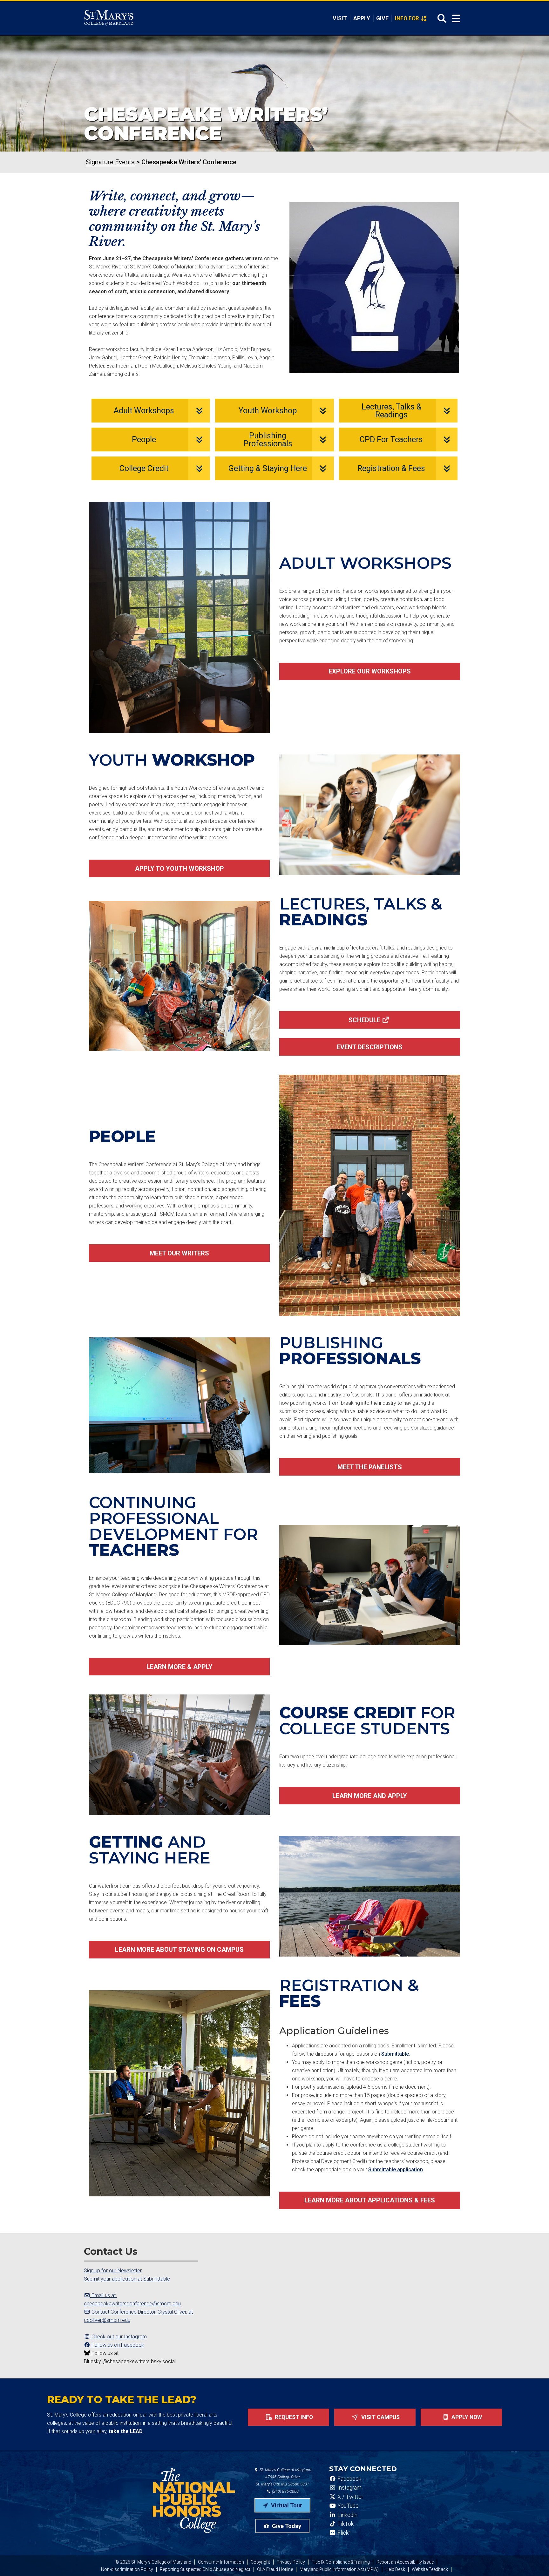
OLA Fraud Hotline (275, 2569)
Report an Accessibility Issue (405, 2562)
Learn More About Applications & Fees (370, 2200)
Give (382, 18)
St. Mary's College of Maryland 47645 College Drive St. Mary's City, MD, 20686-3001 (284, 2477)
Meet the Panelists (370, 1467)
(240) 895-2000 (285, 2491)
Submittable (395, 2054)
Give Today (286, 2526)
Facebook (349, 2479)
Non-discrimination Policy (127, 2569)
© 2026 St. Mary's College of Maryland (153, 2562)
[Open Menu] (456, 19)
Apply (362, 18)
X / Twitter (350, 2497)
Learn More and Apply (370, 1796)
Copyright (260, 2562)
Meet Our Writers (179, 1253)
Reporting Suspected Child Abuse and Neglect (205, 2569)
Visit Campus (380, 2417)
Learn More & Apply (180, 1667)
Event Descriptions (370, 1047)
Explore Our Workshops (370, 671)
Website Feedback (430, 2569)
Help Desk (395, 2569)
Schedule (364, 1020)
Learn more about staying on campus (179, 1950)
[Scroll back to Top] (534, 2561)
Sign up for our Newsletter (113, 2271)
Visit (340, 18)
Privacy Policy (291, 2562)
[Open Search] (440, 18)
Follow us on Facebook (117, 2345)
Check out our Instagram (119, 2337)
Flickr (343, 2533)
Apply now (466, 2417)
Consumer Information (221, 2562)
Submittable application (396, 2170)
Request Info (293, 2417)
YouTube (347, 2506)
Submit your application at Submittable (127, 2279)
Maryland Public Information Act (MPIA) (339, 2569)
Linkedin (347, 2515)
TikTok (345, 2524)
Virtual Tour (286, 2505)
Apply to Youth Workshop (180, 869)
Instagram (349, 2488)
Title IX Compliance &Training (341, 2562)
